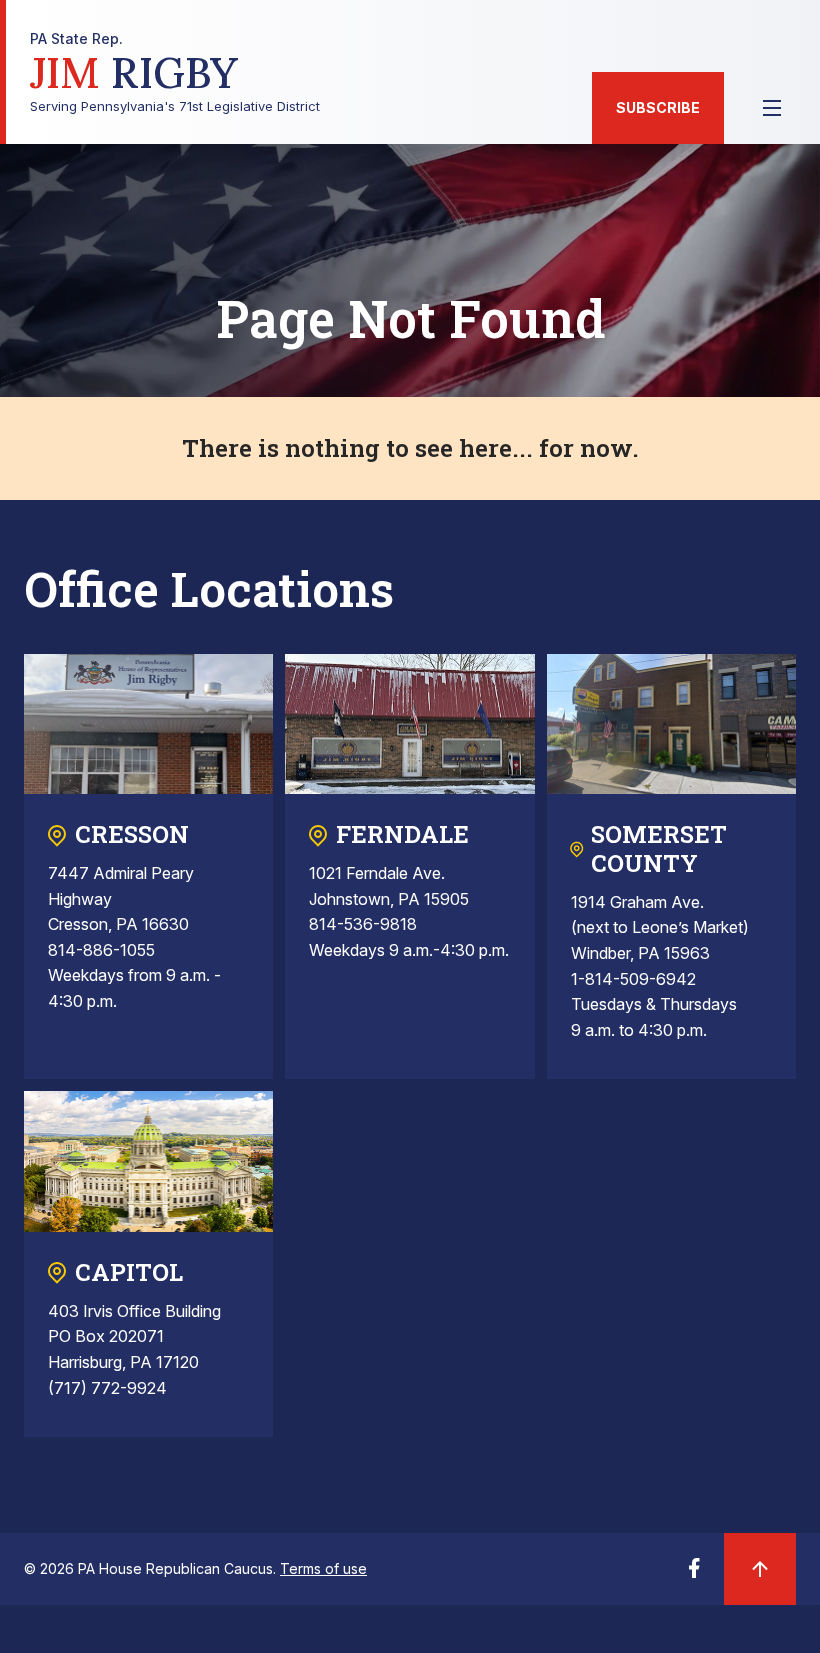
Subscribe (658, 107)
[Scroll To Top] (760, 1569)
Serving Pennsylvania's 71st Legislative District (175, 72)
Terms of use (323, 1568)
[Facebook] (694, 1574)
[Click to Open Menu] (772, 108)
